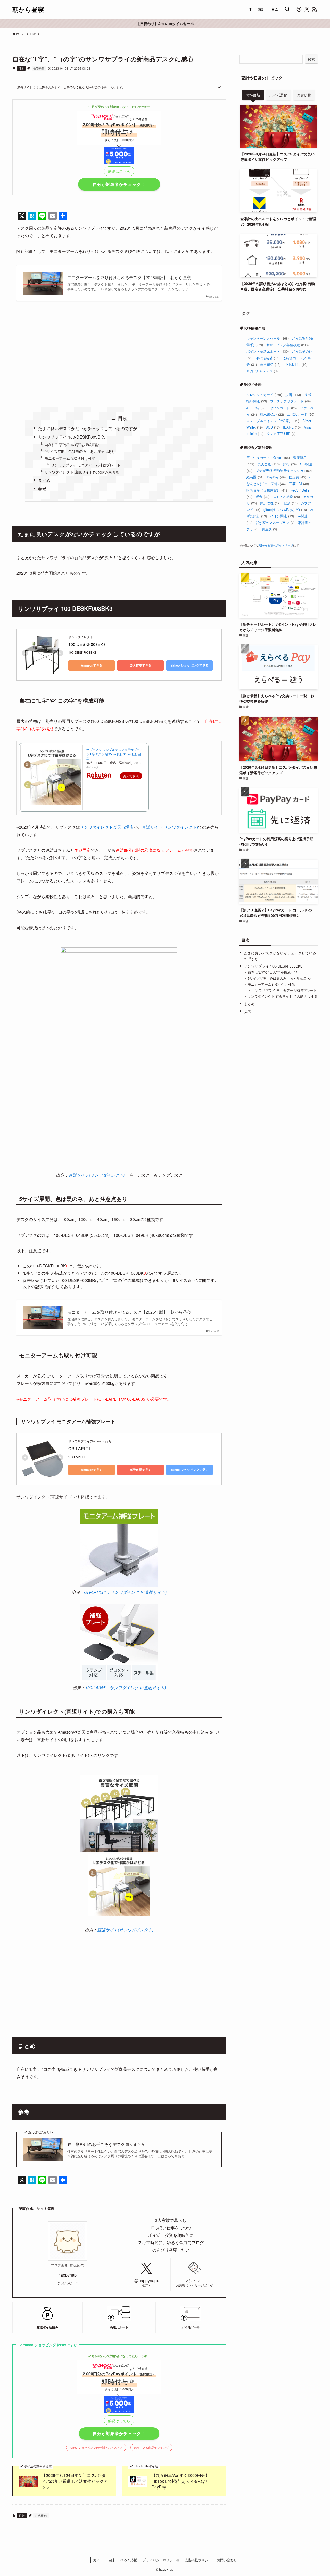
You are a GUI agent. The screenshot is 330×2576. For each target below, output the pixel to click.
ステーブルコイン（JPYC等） (273, 421)
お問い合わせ (227, 2560)
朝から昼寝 (28, 9)
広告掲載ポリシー (198, 2560)
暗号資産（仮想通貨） (267, 490)
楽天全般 (269, 464)
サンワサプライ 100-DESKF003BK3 (72, 437)
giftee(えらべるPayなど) (285, 509)
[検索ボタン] (287, 9)
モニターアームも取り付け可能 (70, 458)
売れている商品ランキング (151, 2448)
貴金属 (269, 529)
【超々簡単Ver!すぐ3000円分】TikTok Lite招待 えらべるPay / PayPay (180, 2481)
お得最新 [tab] (253, 95)
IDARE (292, 427)
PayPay (276, 477)
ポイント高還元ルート (268, 351)
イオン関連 (282, 516)
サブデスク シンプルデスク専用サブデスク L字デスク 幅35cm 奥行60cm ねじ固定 (115, 754)
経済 (291, 503)
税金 (263, 497)
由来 (112, 2560)
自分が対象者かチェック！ (119, 184)
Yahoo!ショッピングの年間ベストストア (96, 2448)
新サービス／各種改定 (287, 345)
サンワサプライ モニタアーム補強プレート (86, 465)
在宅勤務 (39, 68)
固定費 (298, 477)
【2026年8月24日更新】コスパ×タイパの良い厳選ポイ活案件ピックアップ (75, 2481)
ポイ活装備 (268, 358)
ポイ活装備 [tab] (278, 95)
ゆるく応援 (129, 2560)
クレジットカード (264, 395)
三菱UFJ (299, 484)
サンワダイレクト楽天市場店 (107, 827)
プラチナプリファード (290, 401)
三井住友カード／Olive (268, 458)
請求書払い (272, 414)
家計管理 (270, 503)
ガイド (98, 2560)
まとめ (44, 480)
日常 (21, 68)
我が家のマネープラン (275, 523)
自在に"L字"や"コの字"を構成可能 (72, 444)
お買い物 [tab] (304, 95)
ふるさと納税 (286, 497)
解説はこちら (119, 171)
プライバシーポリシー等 (161, 2560)
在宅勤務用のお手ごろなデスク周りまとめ (106, 2144)
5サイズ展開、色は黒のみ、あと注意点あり (80, 451)
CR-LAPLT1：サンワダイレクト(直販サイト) (125, 1592)
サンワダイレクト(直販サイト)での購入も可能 (82, 472)
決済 (293, 395)
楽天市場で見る (141, 665)
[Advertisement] (119, 353)
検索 (311, 59)
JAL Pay (256, 408)
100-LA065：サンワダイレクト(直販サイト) (125, 1688)
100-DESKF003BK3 (87, 644)
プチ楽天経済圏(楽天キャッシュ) (284, 470)
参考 (42, 489)
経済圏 (255, 477)
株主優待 (270, 364)
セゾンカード (283, 408)
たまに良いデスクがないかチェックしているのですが (88, 428)
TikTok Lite (296, 364)
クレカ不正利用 (281, 434)
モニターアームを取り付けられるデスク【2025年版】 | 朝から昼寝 (129, 278)
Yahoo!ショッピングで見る (190, 665)
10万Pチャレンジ (262, 371)
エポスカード (301, 414)
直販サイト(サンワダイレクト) (170, 827)
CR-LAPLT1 (79, 1449)
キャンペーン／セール (268, 338)
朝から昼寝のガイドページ (276, 545)
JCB (273, 427)
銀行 (290, 464)
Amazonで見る (92, 665)
